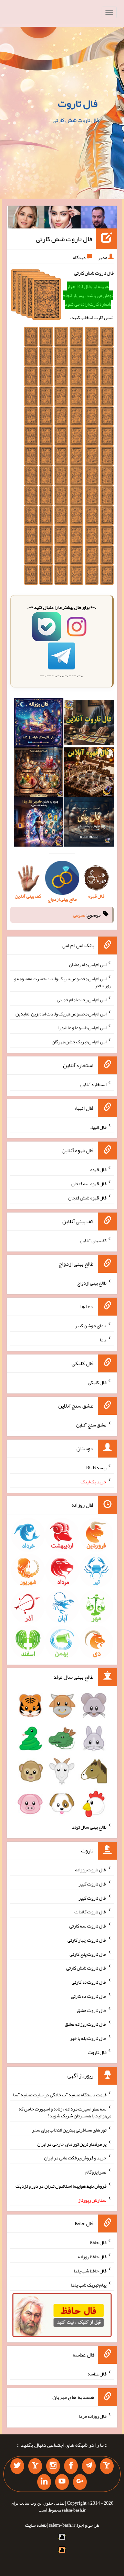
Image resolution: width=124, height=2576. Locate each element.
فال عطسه (97, 2373)
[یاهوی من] (107, 2466)
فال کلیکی (97, 1382)
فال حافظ (98, 2242)
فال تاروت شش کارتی (64, 239)
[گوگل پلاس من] (80, 2482)
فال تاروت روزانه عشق (86, 2024)
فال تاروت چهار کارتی (87, 1940)
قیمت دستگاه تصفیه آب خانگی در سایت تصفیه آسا (60, 2095)
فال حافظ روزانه (92, 2257)
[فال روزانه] (39, 724)
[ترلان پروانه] (63, 219)
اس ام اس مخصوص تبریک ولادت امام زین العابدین (61, 1013)
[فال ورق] (39, 823)
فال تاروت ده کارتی (89, 1996)
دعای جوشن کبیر (91, 1326)
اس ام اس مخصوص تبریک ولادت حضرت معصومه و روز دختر (63, 982)
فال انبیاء (98, 1127)
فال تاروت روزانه (91, 1870)
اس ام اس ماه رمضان (88, 964)
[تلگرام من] (89, 2466)
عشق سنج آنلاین (91, 1425)
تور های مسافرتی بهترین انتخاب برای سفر (69, 2130)
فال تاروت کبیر (92, 1884)
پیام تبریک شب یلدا (89, 2284)
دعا (103, 1340)
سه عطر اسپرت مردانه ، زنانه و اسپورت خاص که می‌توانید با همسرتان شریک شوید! (65, 2112)
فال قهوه (98, 1169)
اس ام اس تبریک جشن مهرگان (79, 1042)
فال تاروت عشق (92, 2010)
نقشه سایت (36, 2525)
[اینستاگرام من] (53, 2466)
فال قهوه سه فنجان (89, 1184)
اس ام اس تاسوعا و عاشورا (82, 1028)
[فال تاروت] (89, 724)
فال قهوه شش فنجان (87, 1198)
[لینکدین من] (44, 2482)
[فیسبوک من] (71, 2466)
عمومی (79, 915)
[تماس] (35, 2466)
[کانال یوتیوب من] (62, 2482)
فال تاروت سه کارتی (88, 1926)
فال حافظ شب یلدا (90, 2271)
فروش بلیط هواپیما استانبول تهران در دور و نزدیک (61, 2186)
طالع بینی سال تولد (89, 1827)
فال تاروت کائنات (90, 1912)
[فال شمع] (39, 774)
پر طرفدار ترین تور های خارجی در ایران (72, 2144)
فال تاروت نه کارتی (89, 1982)
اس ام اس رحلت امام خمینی (82, 1000)
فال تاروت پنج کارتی (88, 1954)
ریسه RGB (96, 1468)
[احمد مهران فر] (99, 219)
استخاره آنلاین (93, 1084)
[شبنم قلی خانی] (26, 219)
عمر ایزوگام (96, 2172)
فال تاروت (78, 103)
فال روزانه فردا (92, 2416)
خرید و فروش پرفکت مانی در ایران (75, 2158)
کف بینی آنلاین (93, 1240)
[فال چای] (89, 823)
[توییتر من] (17, 2466)
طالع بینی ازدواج (92, 1283)
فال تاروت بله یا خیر (88, 2038)
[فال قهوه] (89, 774)
